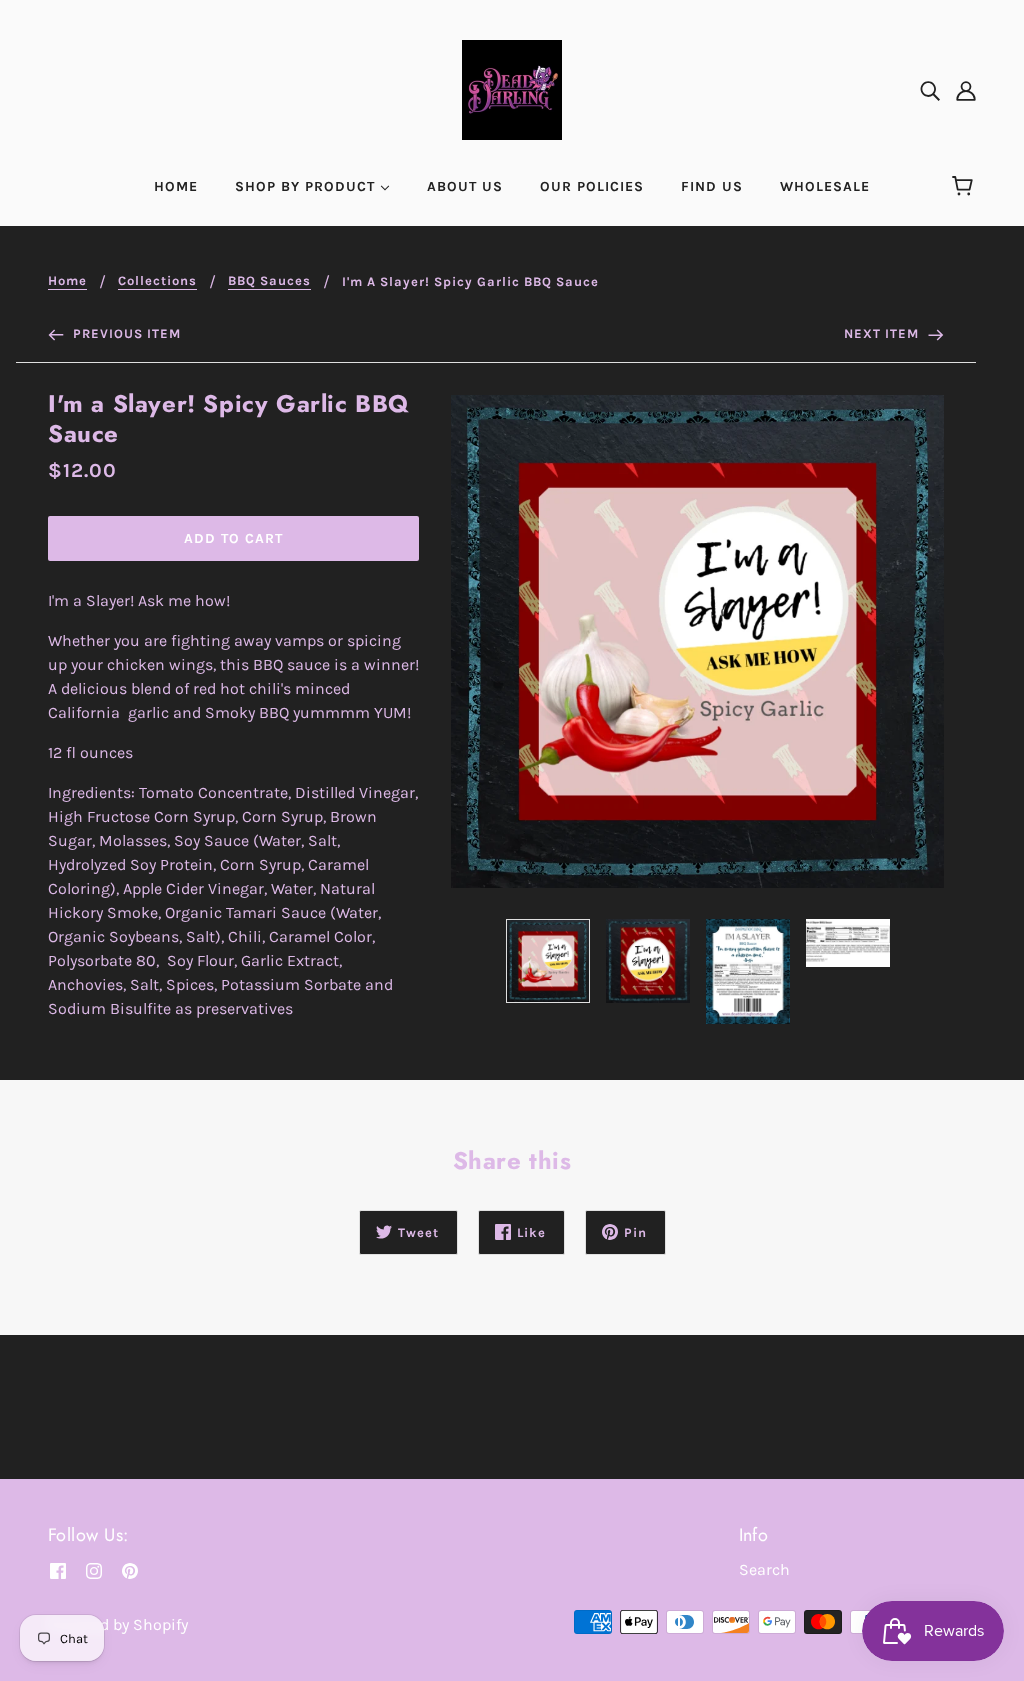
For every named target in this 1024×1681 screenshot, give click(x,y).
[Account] (966, 90)
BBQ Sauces (269, 281)
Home (67, 281)
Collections (157, 281)
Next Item (883, 333)
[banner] (512, 88)
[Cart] (965, 187)
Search (764, 1569)
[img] (930, 90)
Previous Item (125, 333)
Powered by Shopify (118, 1624)
